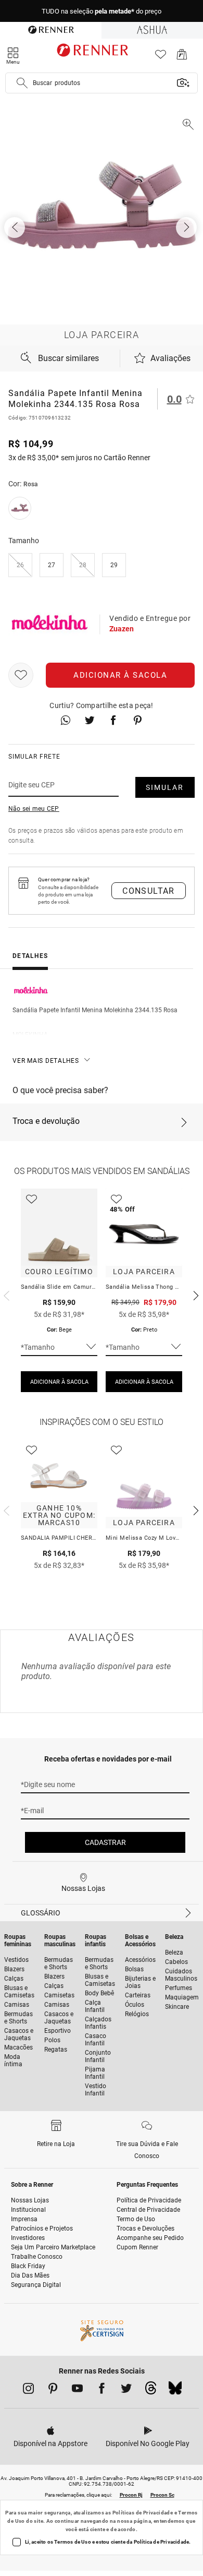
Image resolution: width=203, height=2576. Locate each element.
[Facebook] (102, 2390)
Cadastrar (105, 1842)
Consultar (149, 891)
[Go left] (16, 227)
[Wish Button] (21, 675)
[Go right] (187, 227)
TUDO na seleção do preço (102, 11)
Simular (165, 787)
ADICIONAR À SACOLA (59, 1382)
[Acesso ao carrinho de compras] (182, 57)
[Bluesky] (175, 2391)
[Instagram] (28, 2390)
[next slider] (5, 1295)
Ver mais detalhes (46, 1061)
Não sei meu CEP (34, 809)
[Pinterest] (53, 2390)
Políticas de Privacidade (143, 2513)
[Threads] (151, 2391)
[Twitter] (126, 2390)
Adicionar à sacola (120, 675)
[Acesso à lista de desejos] (161, 57)
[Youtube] (77, 2390)
